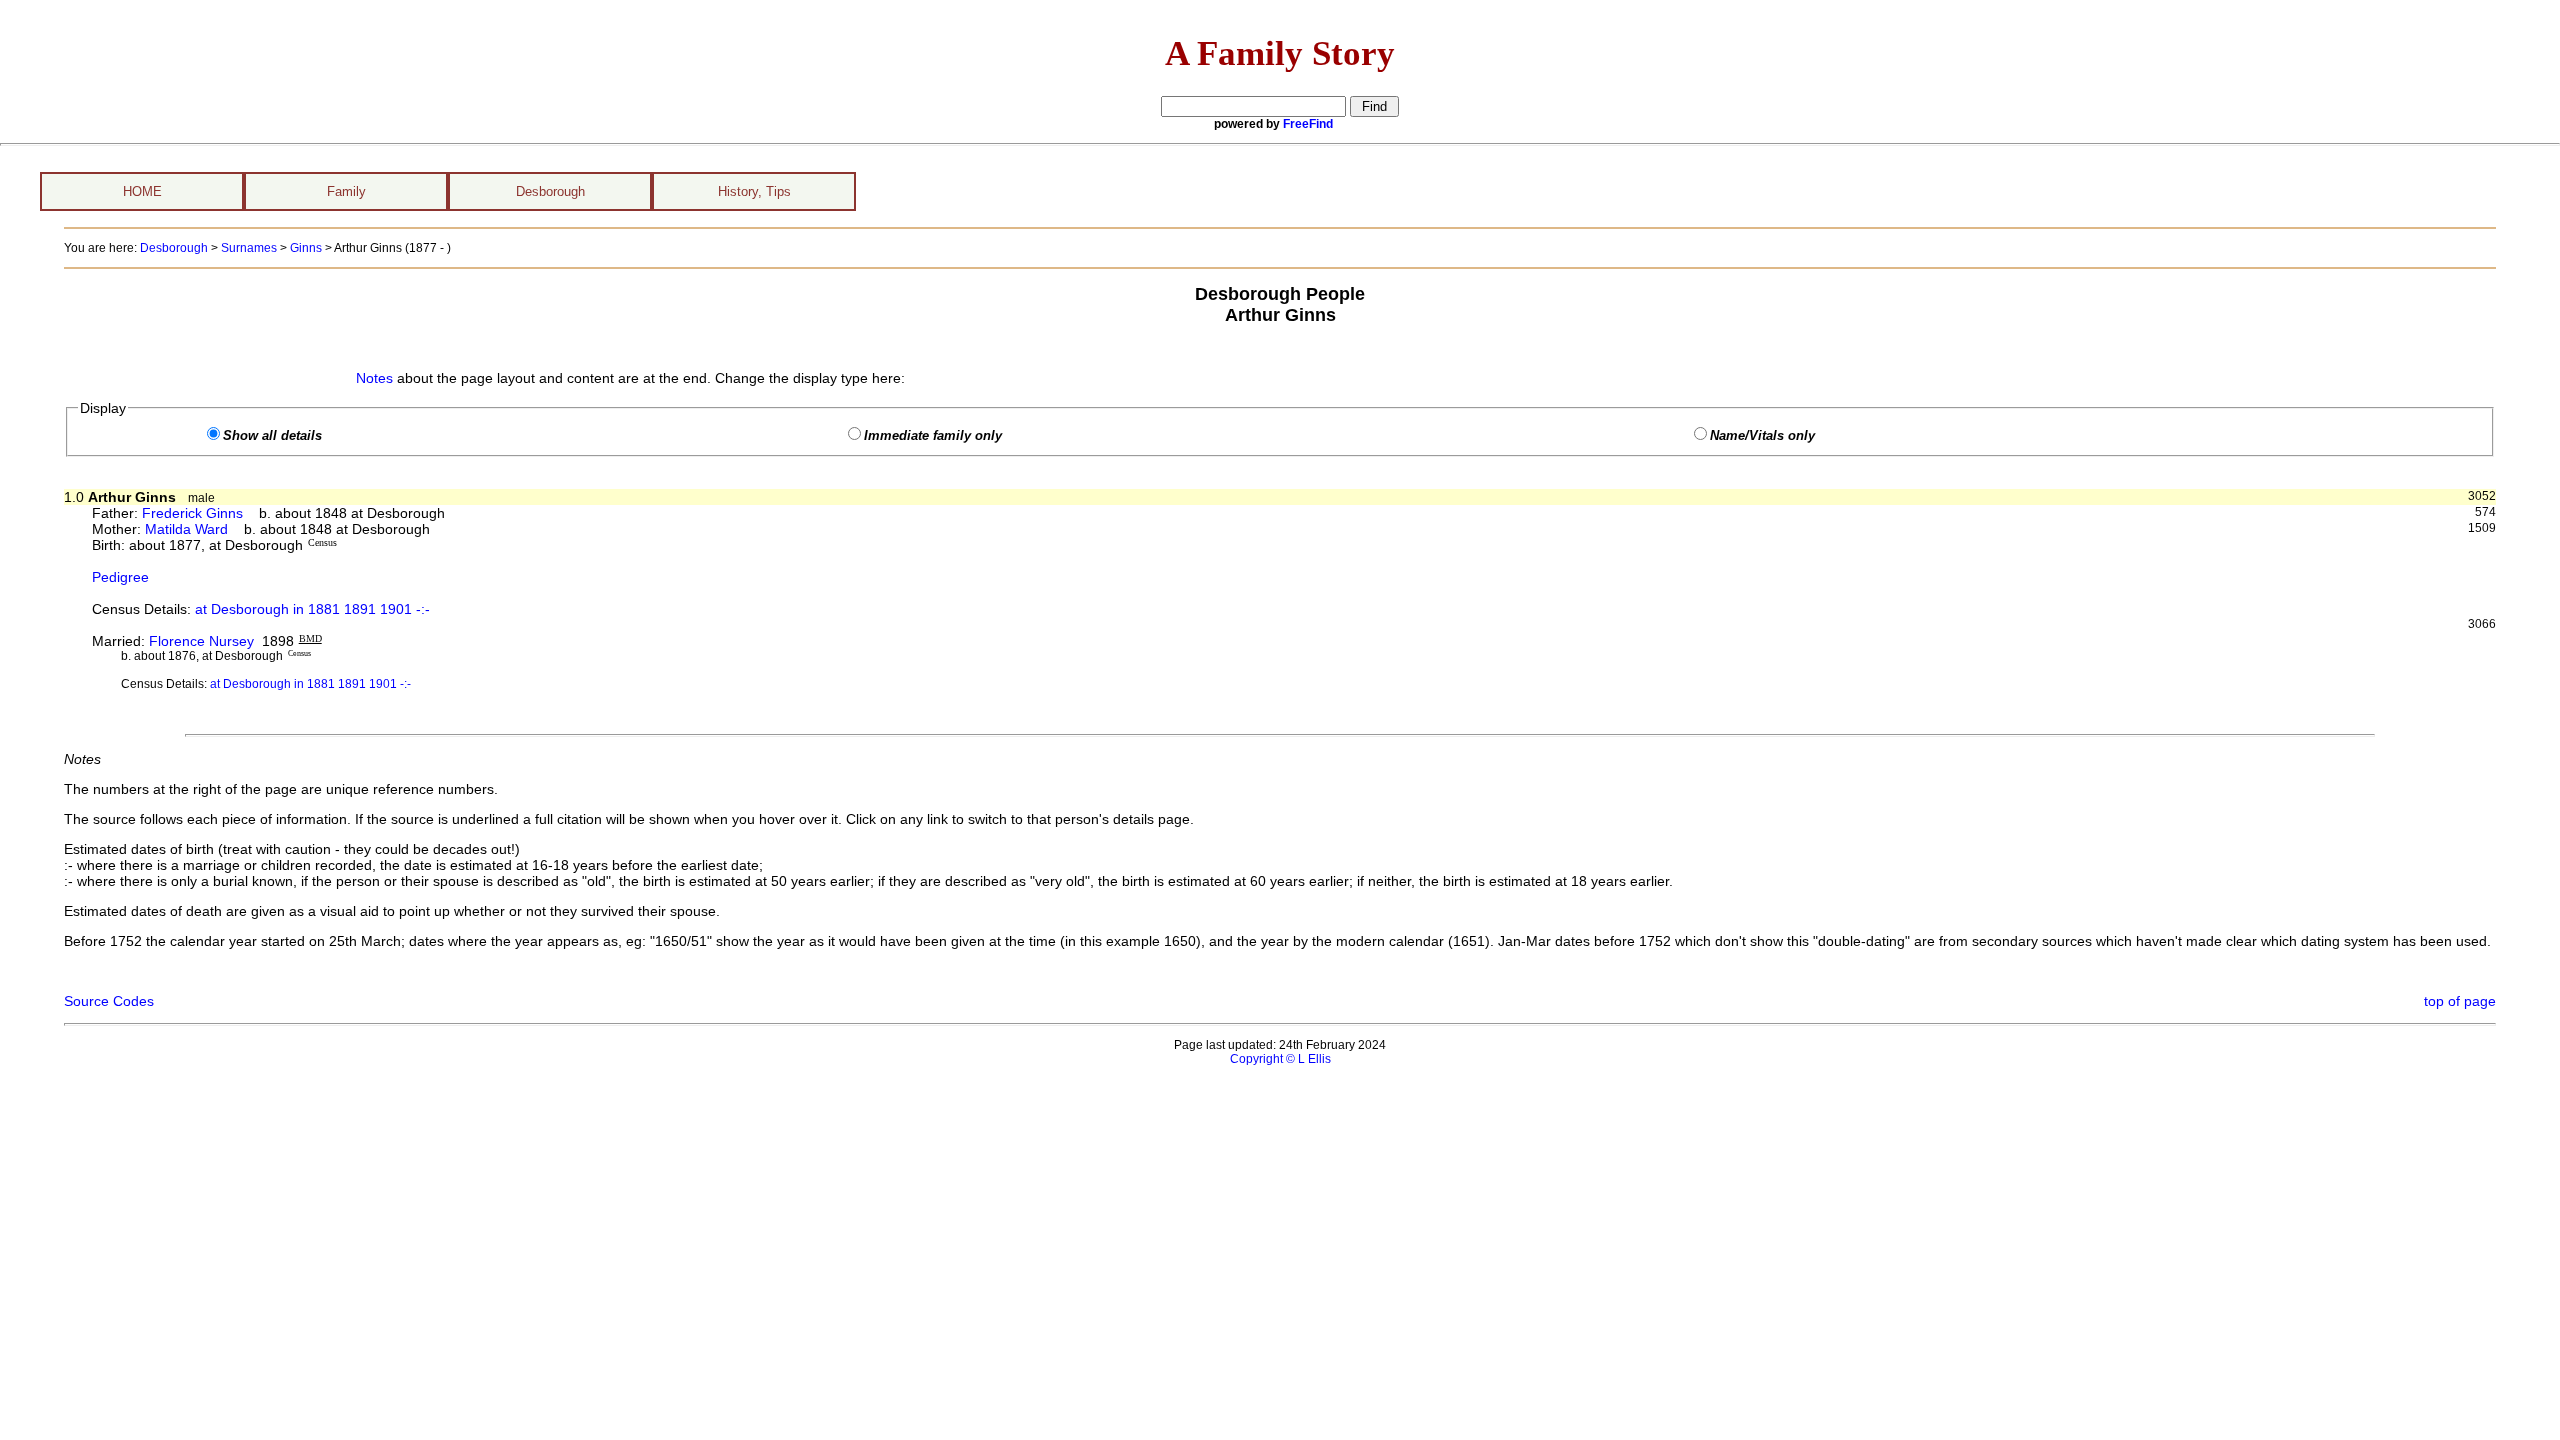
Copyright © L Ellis (1280, 1059)
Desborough (550, 191)
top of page (2460, 1001)
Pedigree (120, 577)
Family (346, 191)
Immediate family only (933, 436)
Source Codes (109, 1001)
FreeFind (1308, 124)
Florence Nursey (201, 641)
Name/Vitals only (1762, 436)
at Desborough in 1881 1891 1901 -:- (312, 609)
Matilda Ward (186, 529)
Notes (374, 378)
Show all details (272, 436)
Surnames (249, 248)
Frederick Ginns (192, 513)
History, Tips (754, 191)
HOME (142, 191)
